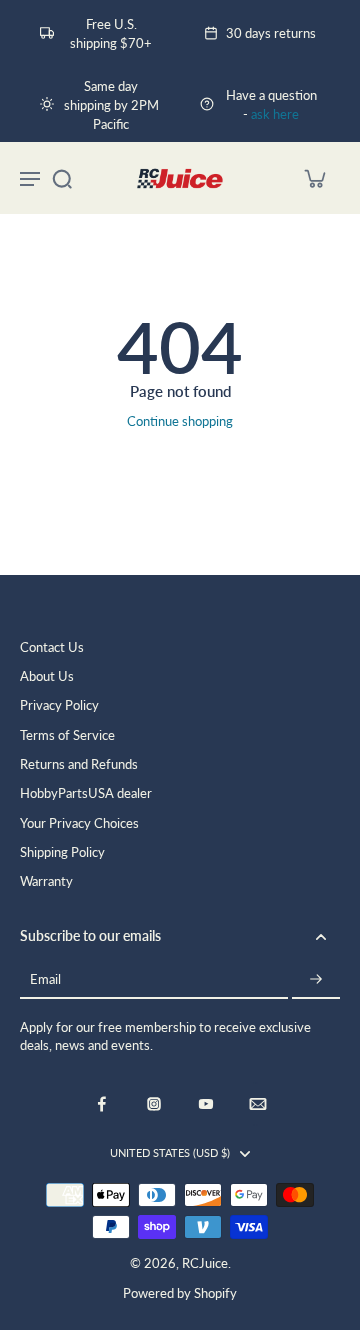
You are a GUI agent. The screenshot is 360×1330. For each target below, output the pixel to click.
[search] (62, 178)
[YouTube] (206, 1104)
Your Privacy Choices (79, 823)
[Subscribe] (316, 980)
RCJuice (205, 1263)
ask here (275, 114)
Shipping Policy (62, 852)
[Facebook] (102, 1104)
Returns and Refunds (79, 764)
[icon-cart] (314, 178)
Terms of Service (67, 735)
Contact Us (52, 647)
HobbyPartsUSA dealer (86, 793)
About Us (47, 676)
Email (45, 979)
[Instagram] (154, 1104)
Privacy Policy (59, 705)
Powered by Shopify (180, 1293)
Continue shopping (180, 421)
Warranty (46, 881)
